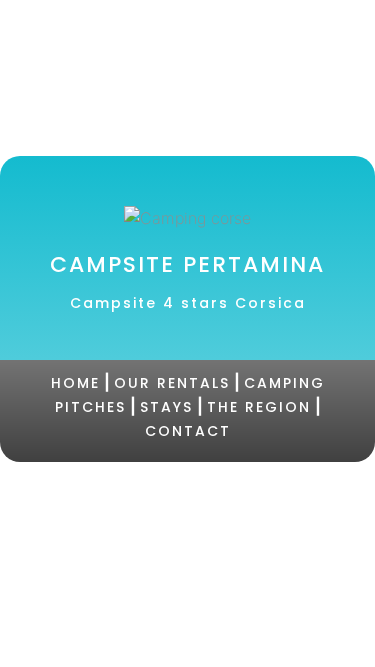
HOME (75, 383)
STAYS (166, 407)
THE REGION (259, 407)
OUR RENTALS (172, 383)
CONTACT (188, 431)
